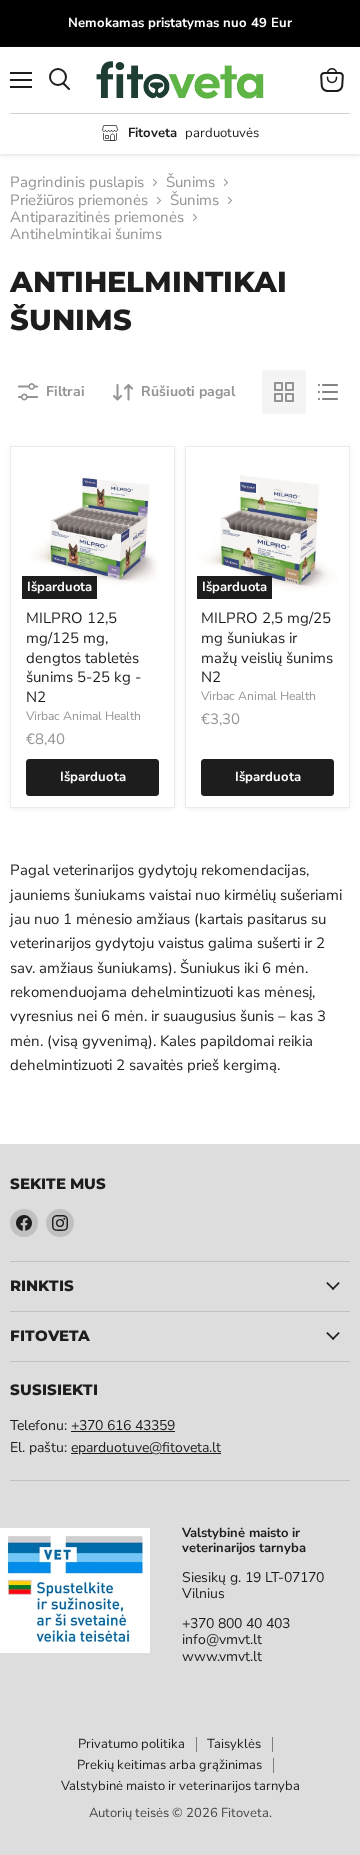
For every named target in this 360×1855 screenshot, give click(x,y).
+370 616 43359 (123, 1425)
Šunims (190, 182)
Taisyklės (234, 1744)
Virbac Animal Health (83, 716)
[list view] (328, 392)
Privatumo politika (131, 1744)
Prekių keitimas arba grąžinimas (169, 1765)
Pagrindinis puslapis (77, 182)
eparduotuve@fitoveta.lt (146, 1447)
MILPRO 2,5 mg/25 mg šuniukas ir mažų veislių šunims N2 (267, 647)
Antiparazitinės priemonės (97, 217)
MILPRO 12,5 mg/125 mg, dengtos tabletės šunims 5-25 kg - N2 (83, 657)
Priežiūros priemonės (79, 200)
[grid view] (284, 392)
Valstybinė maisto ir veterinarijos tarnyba (180, 1786)
